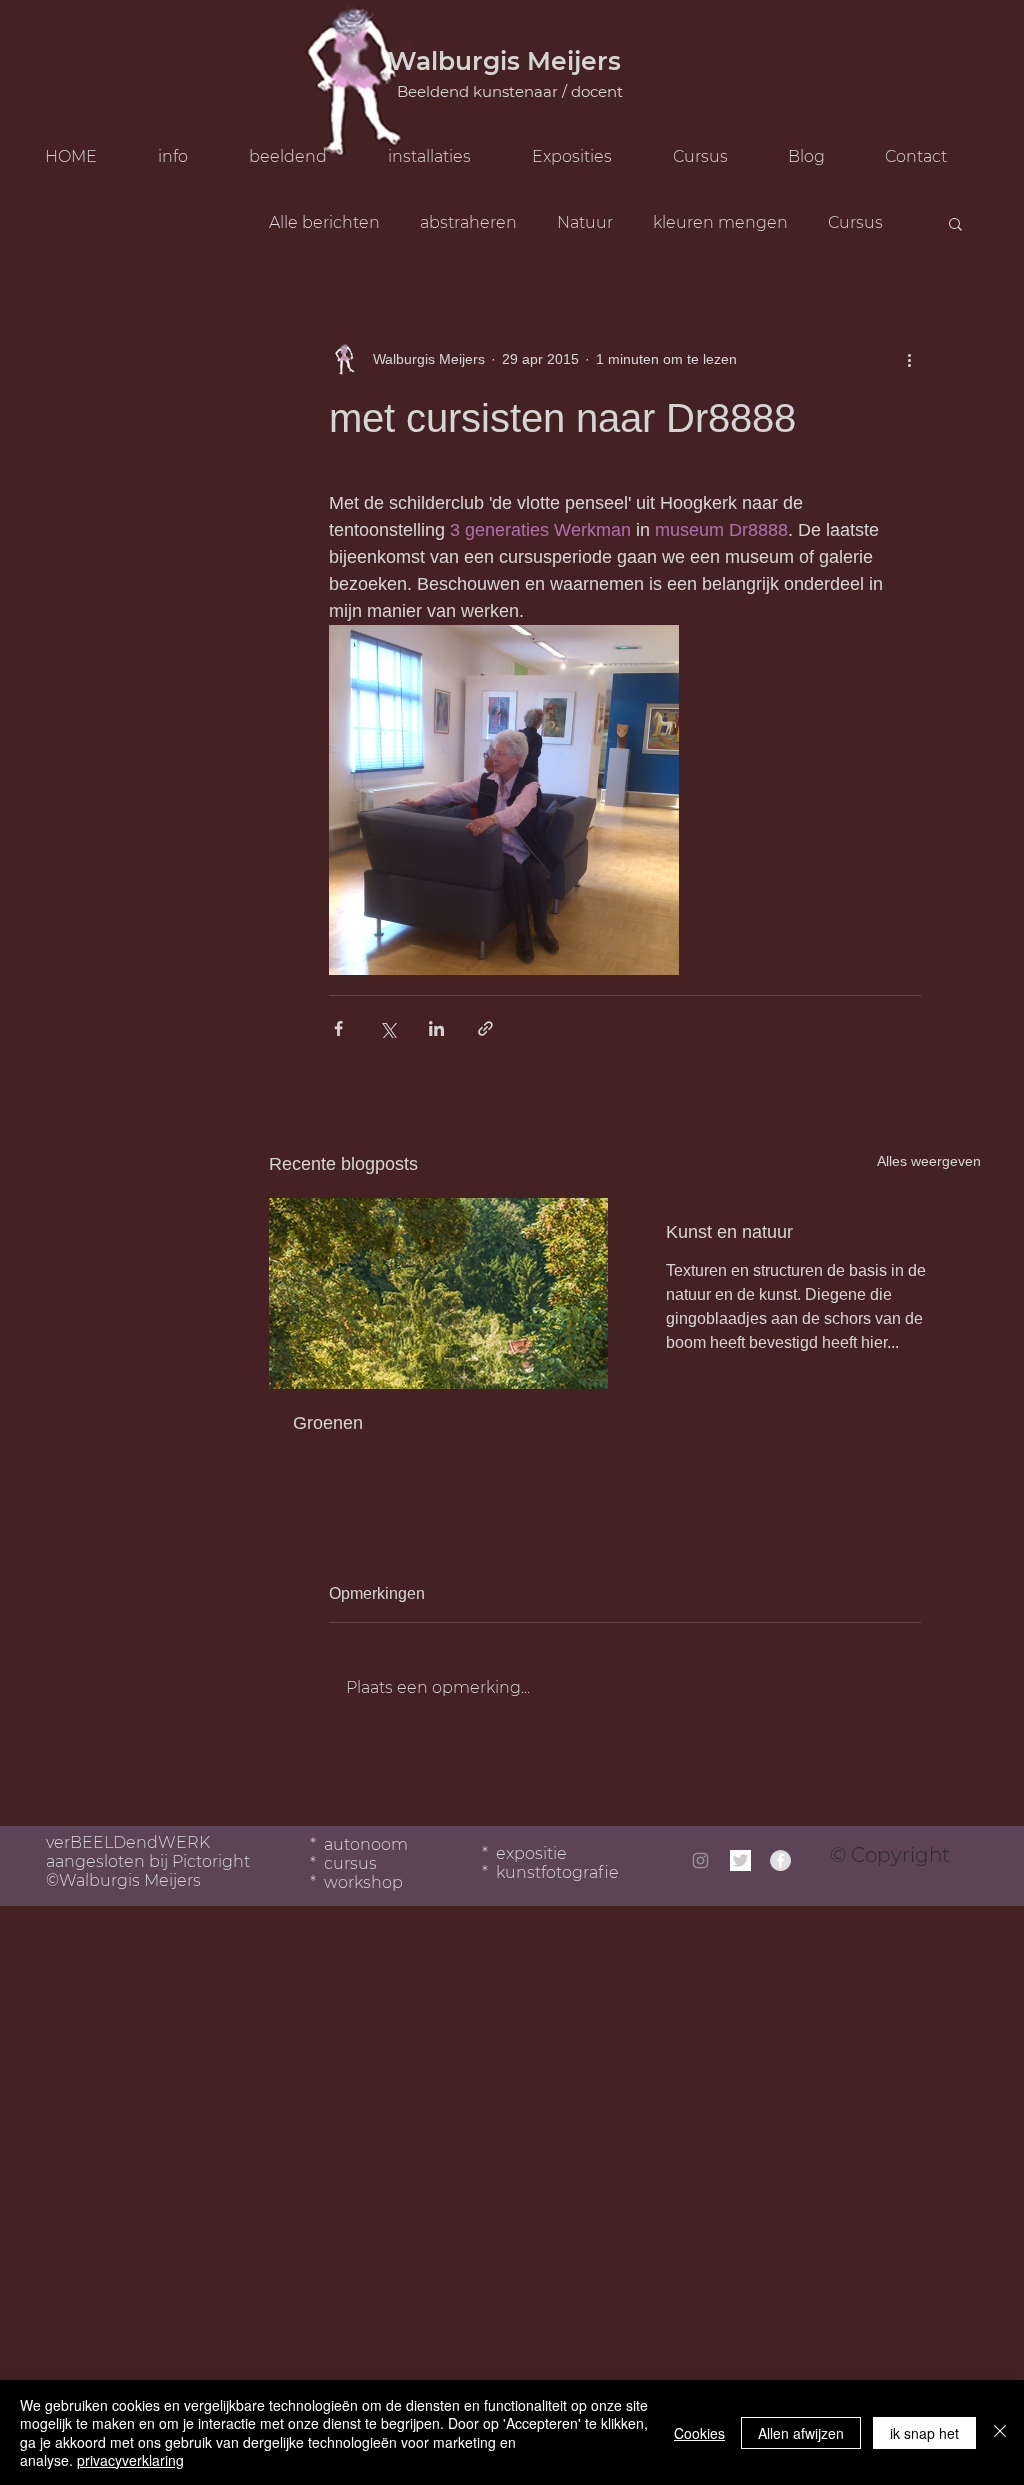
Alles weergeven (929, 1161)
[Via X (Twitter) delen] (387, 1028)
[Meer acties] (909, 359)
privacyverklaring (130, 2460)
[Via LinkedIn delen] (436, 1028)
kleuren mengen (720, 222)
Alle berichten (324, 222)
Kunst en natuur (729, 1232)
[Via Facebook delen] (338, 1028)
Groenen (328, 1423)
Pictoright (211, 1861)
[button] (714, 156)
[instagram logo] (700, 1860)
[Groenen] (438, 1293)
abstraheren (468, 222)
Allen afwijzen (801, 2433)
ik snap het (924, 2433)
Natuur (585, 222)
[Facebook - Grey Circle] (780, 1860)
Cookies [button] (699, 2433)
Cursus (855, 222)
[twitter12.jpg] (740, 1860)
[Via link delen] (485, 1028)
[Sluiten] (1000, 2432)
